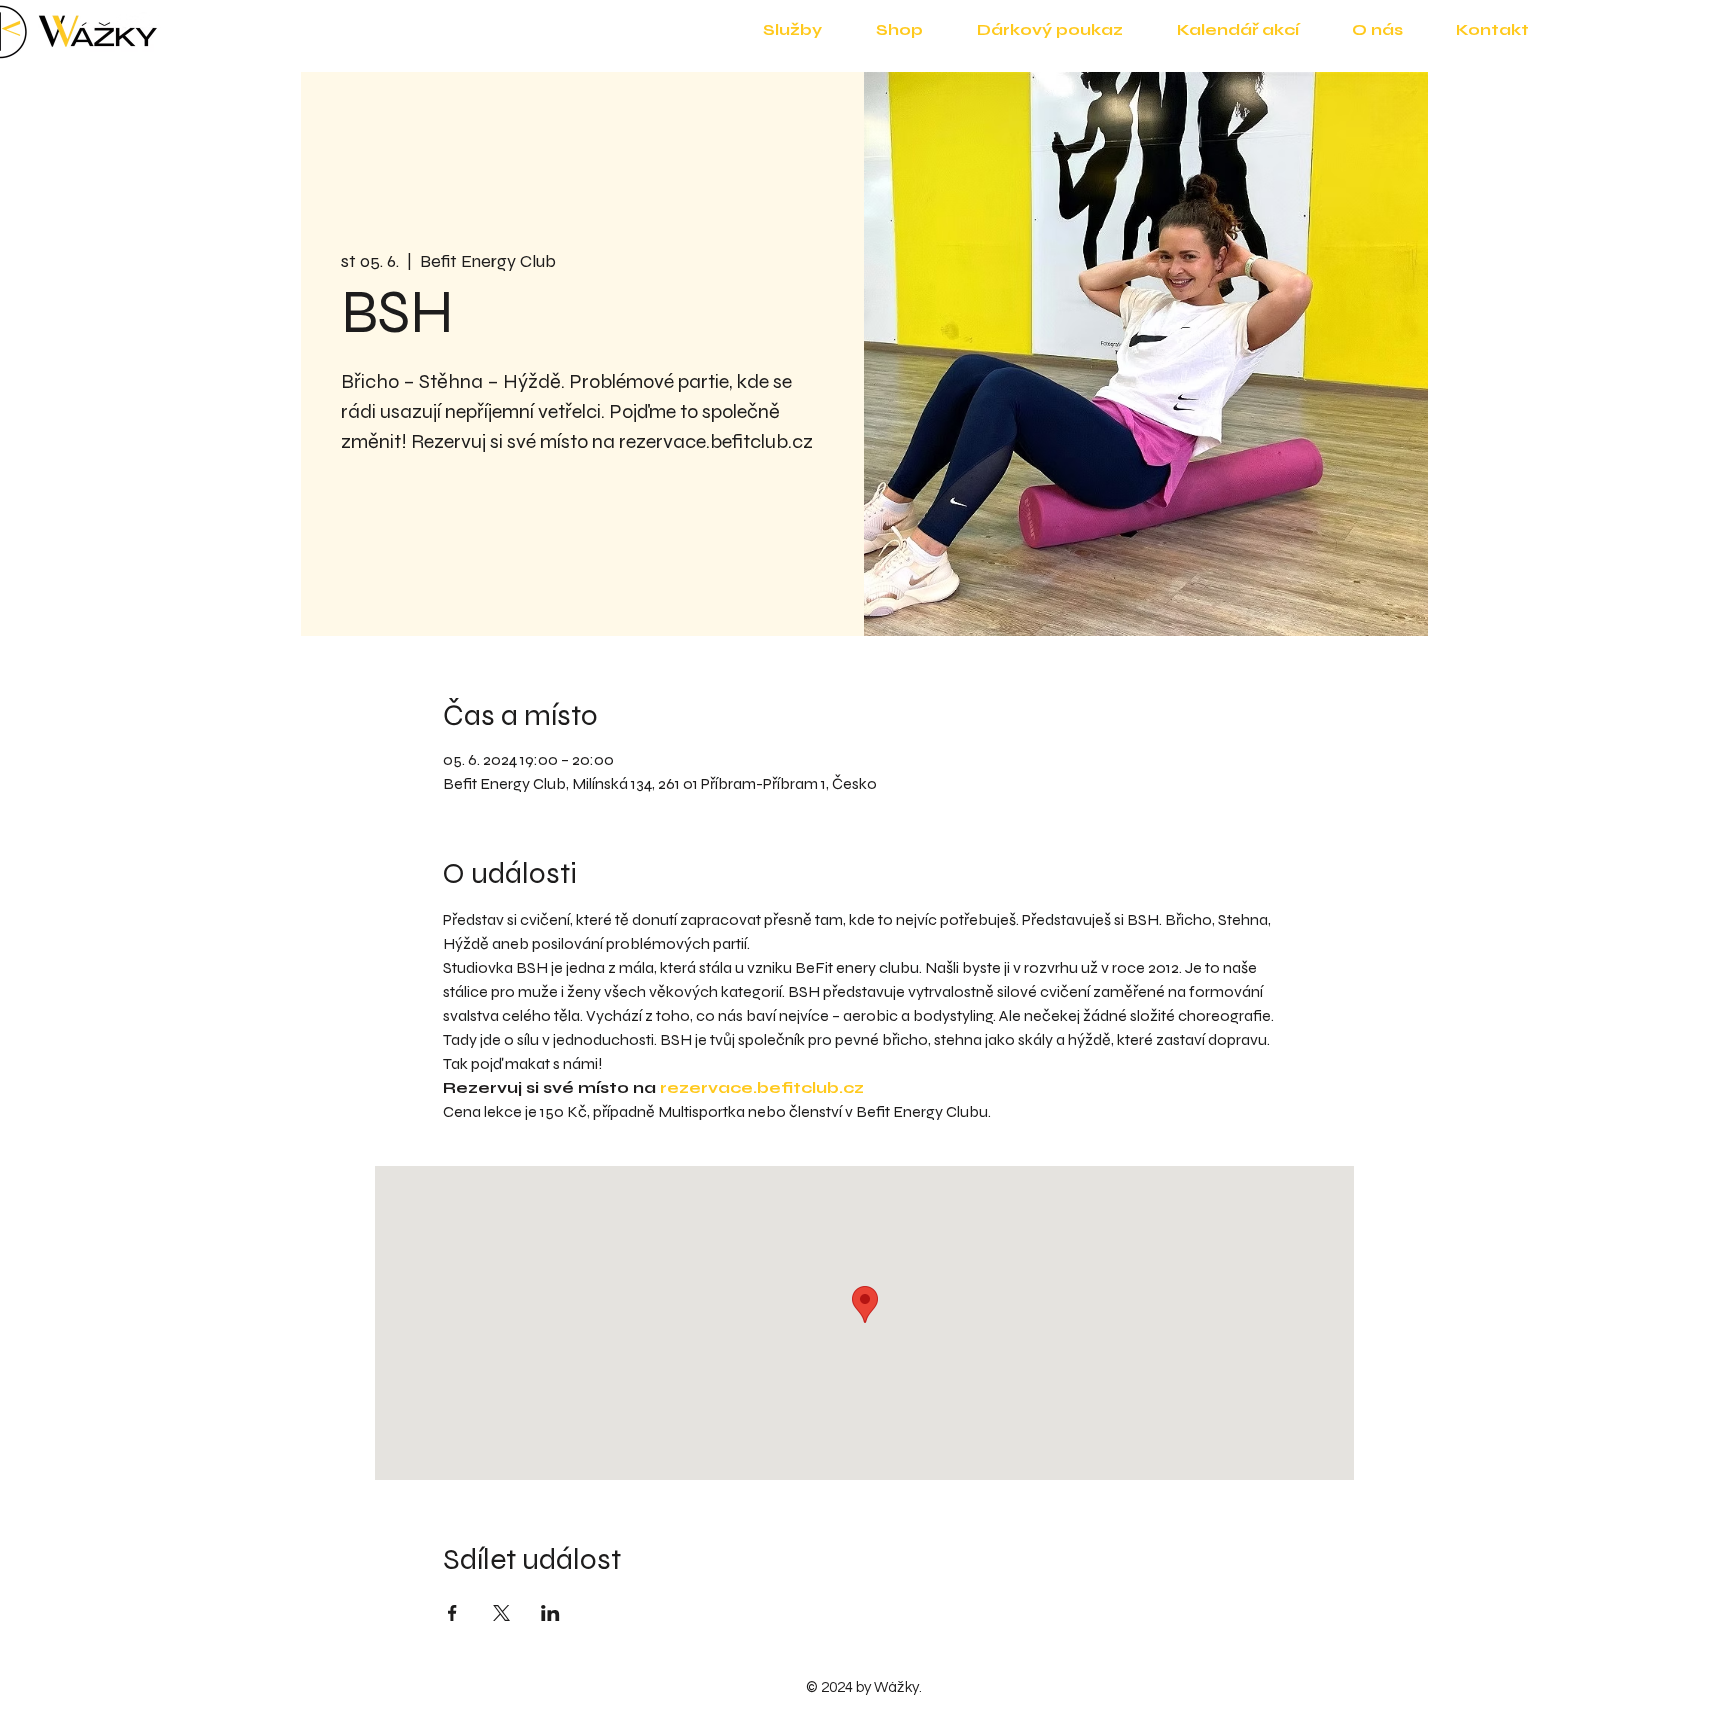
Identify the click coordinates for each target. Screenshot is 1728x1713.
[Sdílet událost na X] (501, 1613)
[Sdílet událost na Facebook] (452, 1613)
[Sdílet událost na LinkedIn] (550, 1613)
